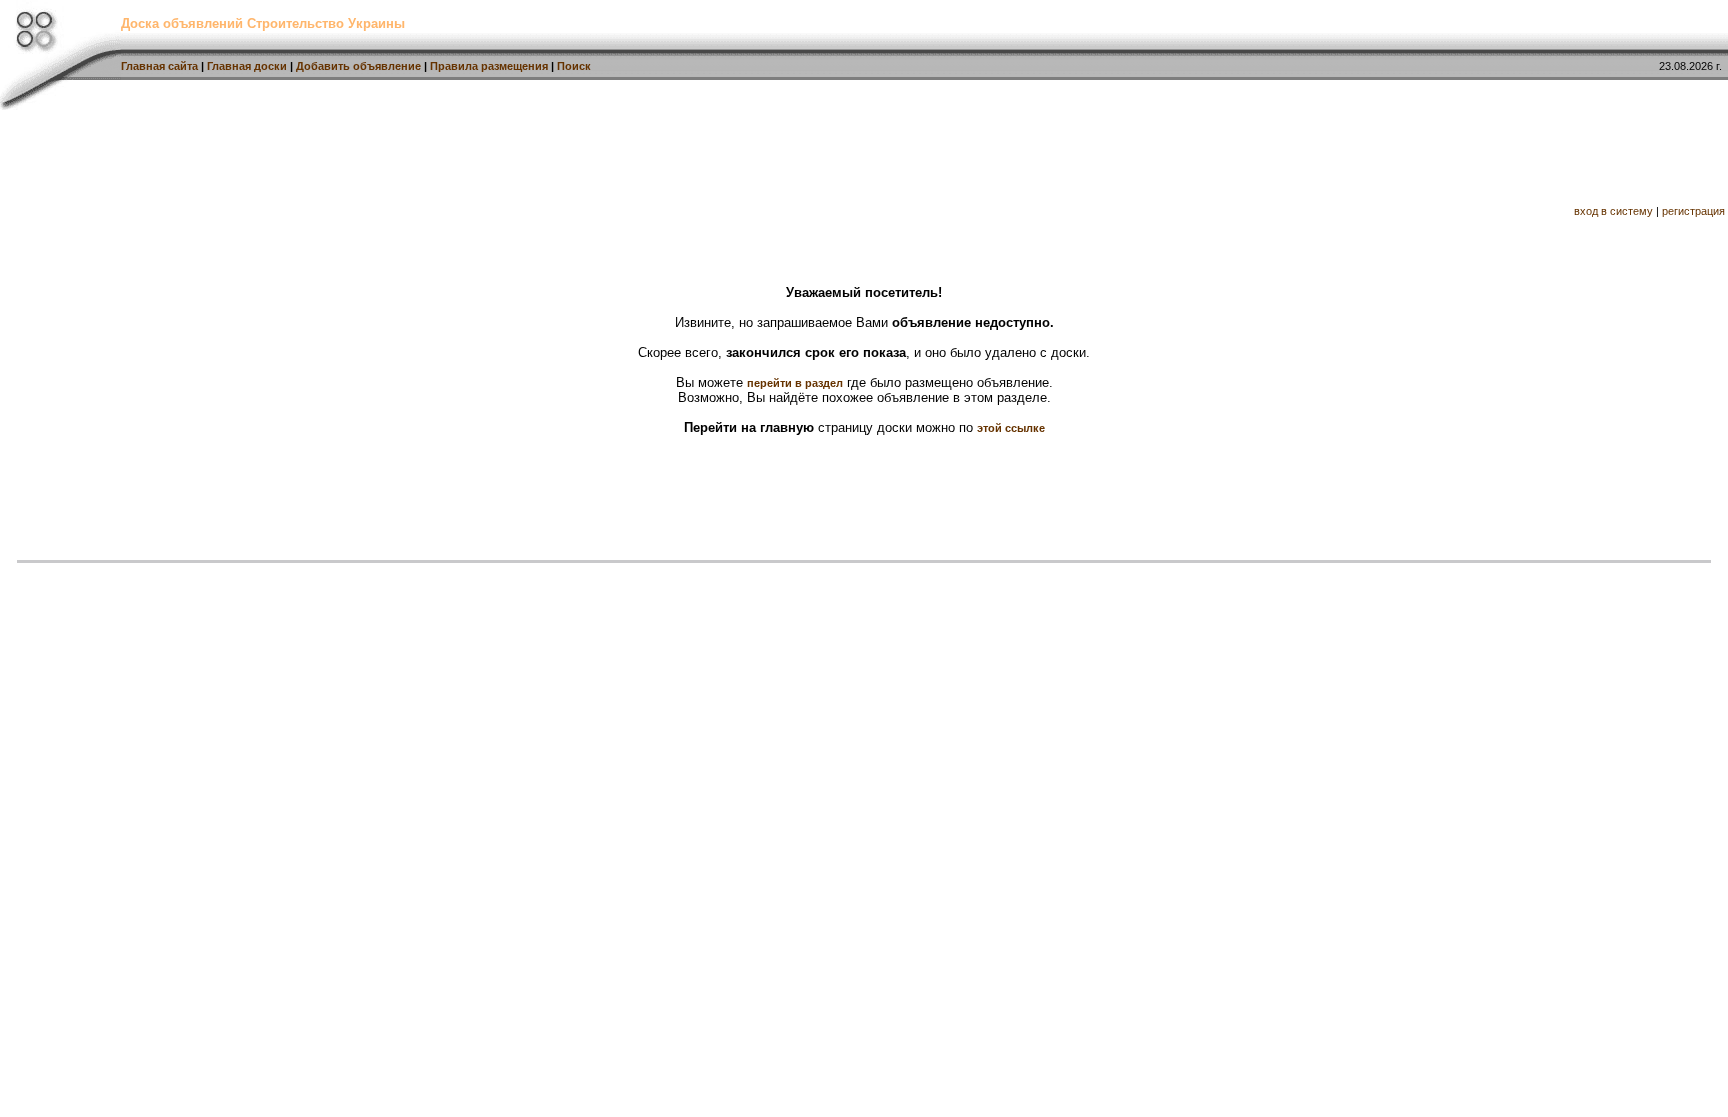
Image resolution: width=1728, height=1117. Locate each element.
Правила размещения (489, 66)
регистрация (1693, 211)
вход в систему (1613, 211)
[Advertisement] (364, 155)
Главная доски (247, 66)
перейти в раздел (795, 383)
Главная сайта (159, 66)
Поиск (574, 66)
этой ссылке (1011, 428)
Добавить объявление (358, 66)
